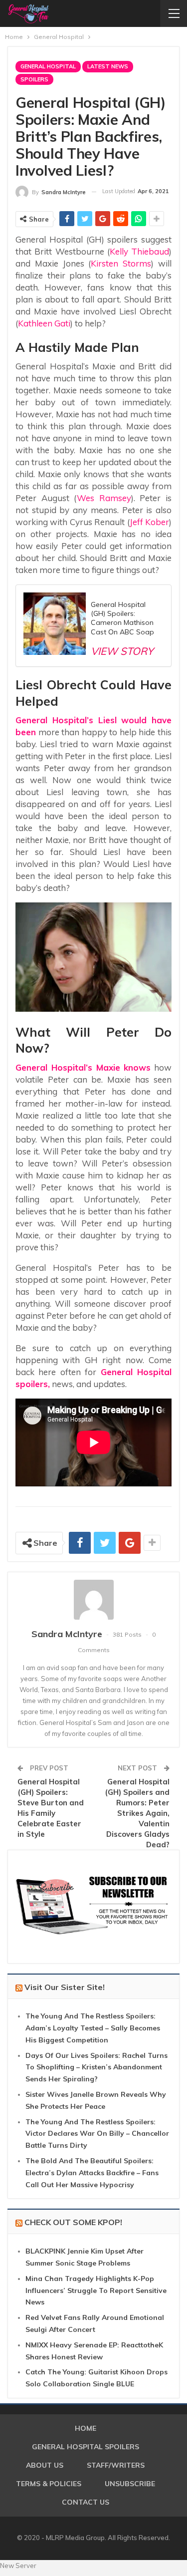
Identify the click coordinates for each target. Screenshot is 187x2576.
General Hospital (48, 66)
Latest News (108, 66)
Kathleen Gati (44, 323)
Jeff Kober (149, 522)
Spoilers (34, 79)
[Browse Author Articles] (93, 1600)
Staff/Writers (116, 2465)
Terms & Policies (49, 2484)
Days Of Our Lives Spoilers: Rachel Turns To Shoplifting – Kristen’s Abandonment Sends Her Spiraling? (96, 2067)
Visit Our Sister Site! (65, 1987)
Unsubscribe (130, 2484)
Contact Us (86, 2502)
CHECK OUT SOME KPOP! (73, 2222)
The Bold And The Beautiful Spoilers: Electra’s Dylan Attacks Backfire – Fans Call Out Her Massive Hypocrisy (92, 2173)
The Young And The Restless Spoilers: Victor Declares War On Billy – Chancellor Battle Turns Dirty (97, 2134)
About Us (45, 2465)
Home (86, 2428)
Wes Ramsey (104, 498)
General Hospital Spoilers (86, 2447)
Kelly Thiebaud (139, 251)
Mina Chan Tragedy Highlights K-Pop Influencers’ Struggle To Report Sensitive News (96, 2290)
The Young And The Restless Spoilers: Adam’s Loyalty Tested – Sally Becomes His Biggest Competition (93, 2028)
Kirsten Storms (121, 263)
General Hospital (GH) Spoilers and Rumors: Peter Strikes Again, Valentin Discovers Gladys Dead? (137, 1813)
